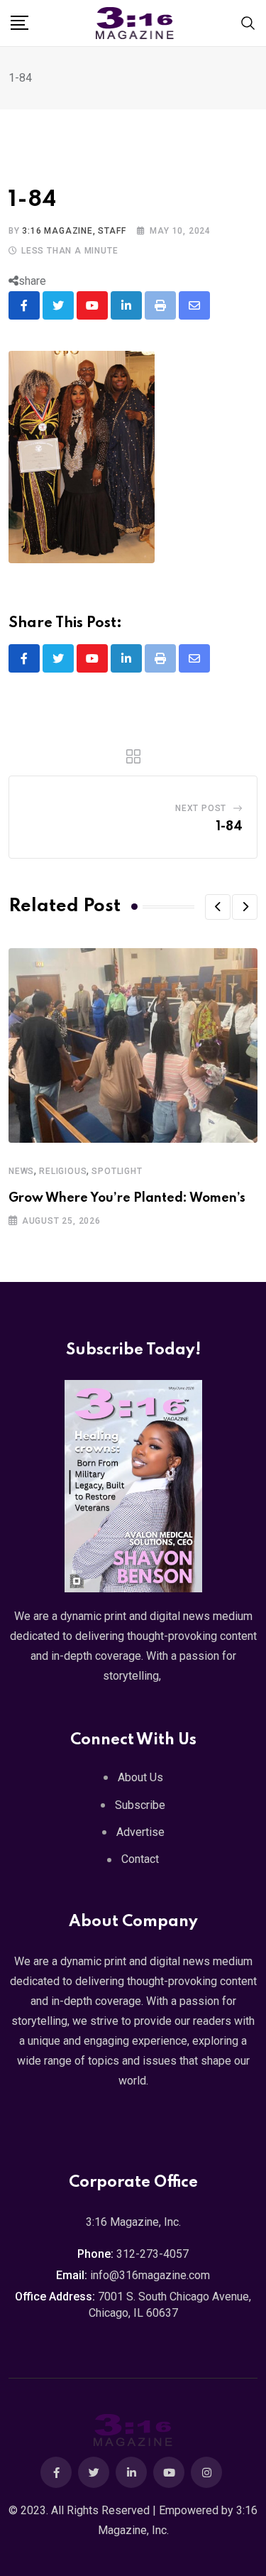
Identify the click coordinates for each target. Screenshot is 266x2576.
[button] (218, 907)
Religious (63, 1171)
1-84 (229, 827)
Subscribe (140, 1805)
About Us (140, 1777)
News (21, 1171)
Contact (140, 1859)
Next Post (201, 808)
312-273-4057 (153, 2254)
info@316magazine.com (150, 2275)
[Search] (248, 22)
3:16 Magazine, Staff (74, 231)
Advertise (140, 1832)
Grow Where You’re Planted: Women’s (127, 1198)
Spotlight (117, 1171)
